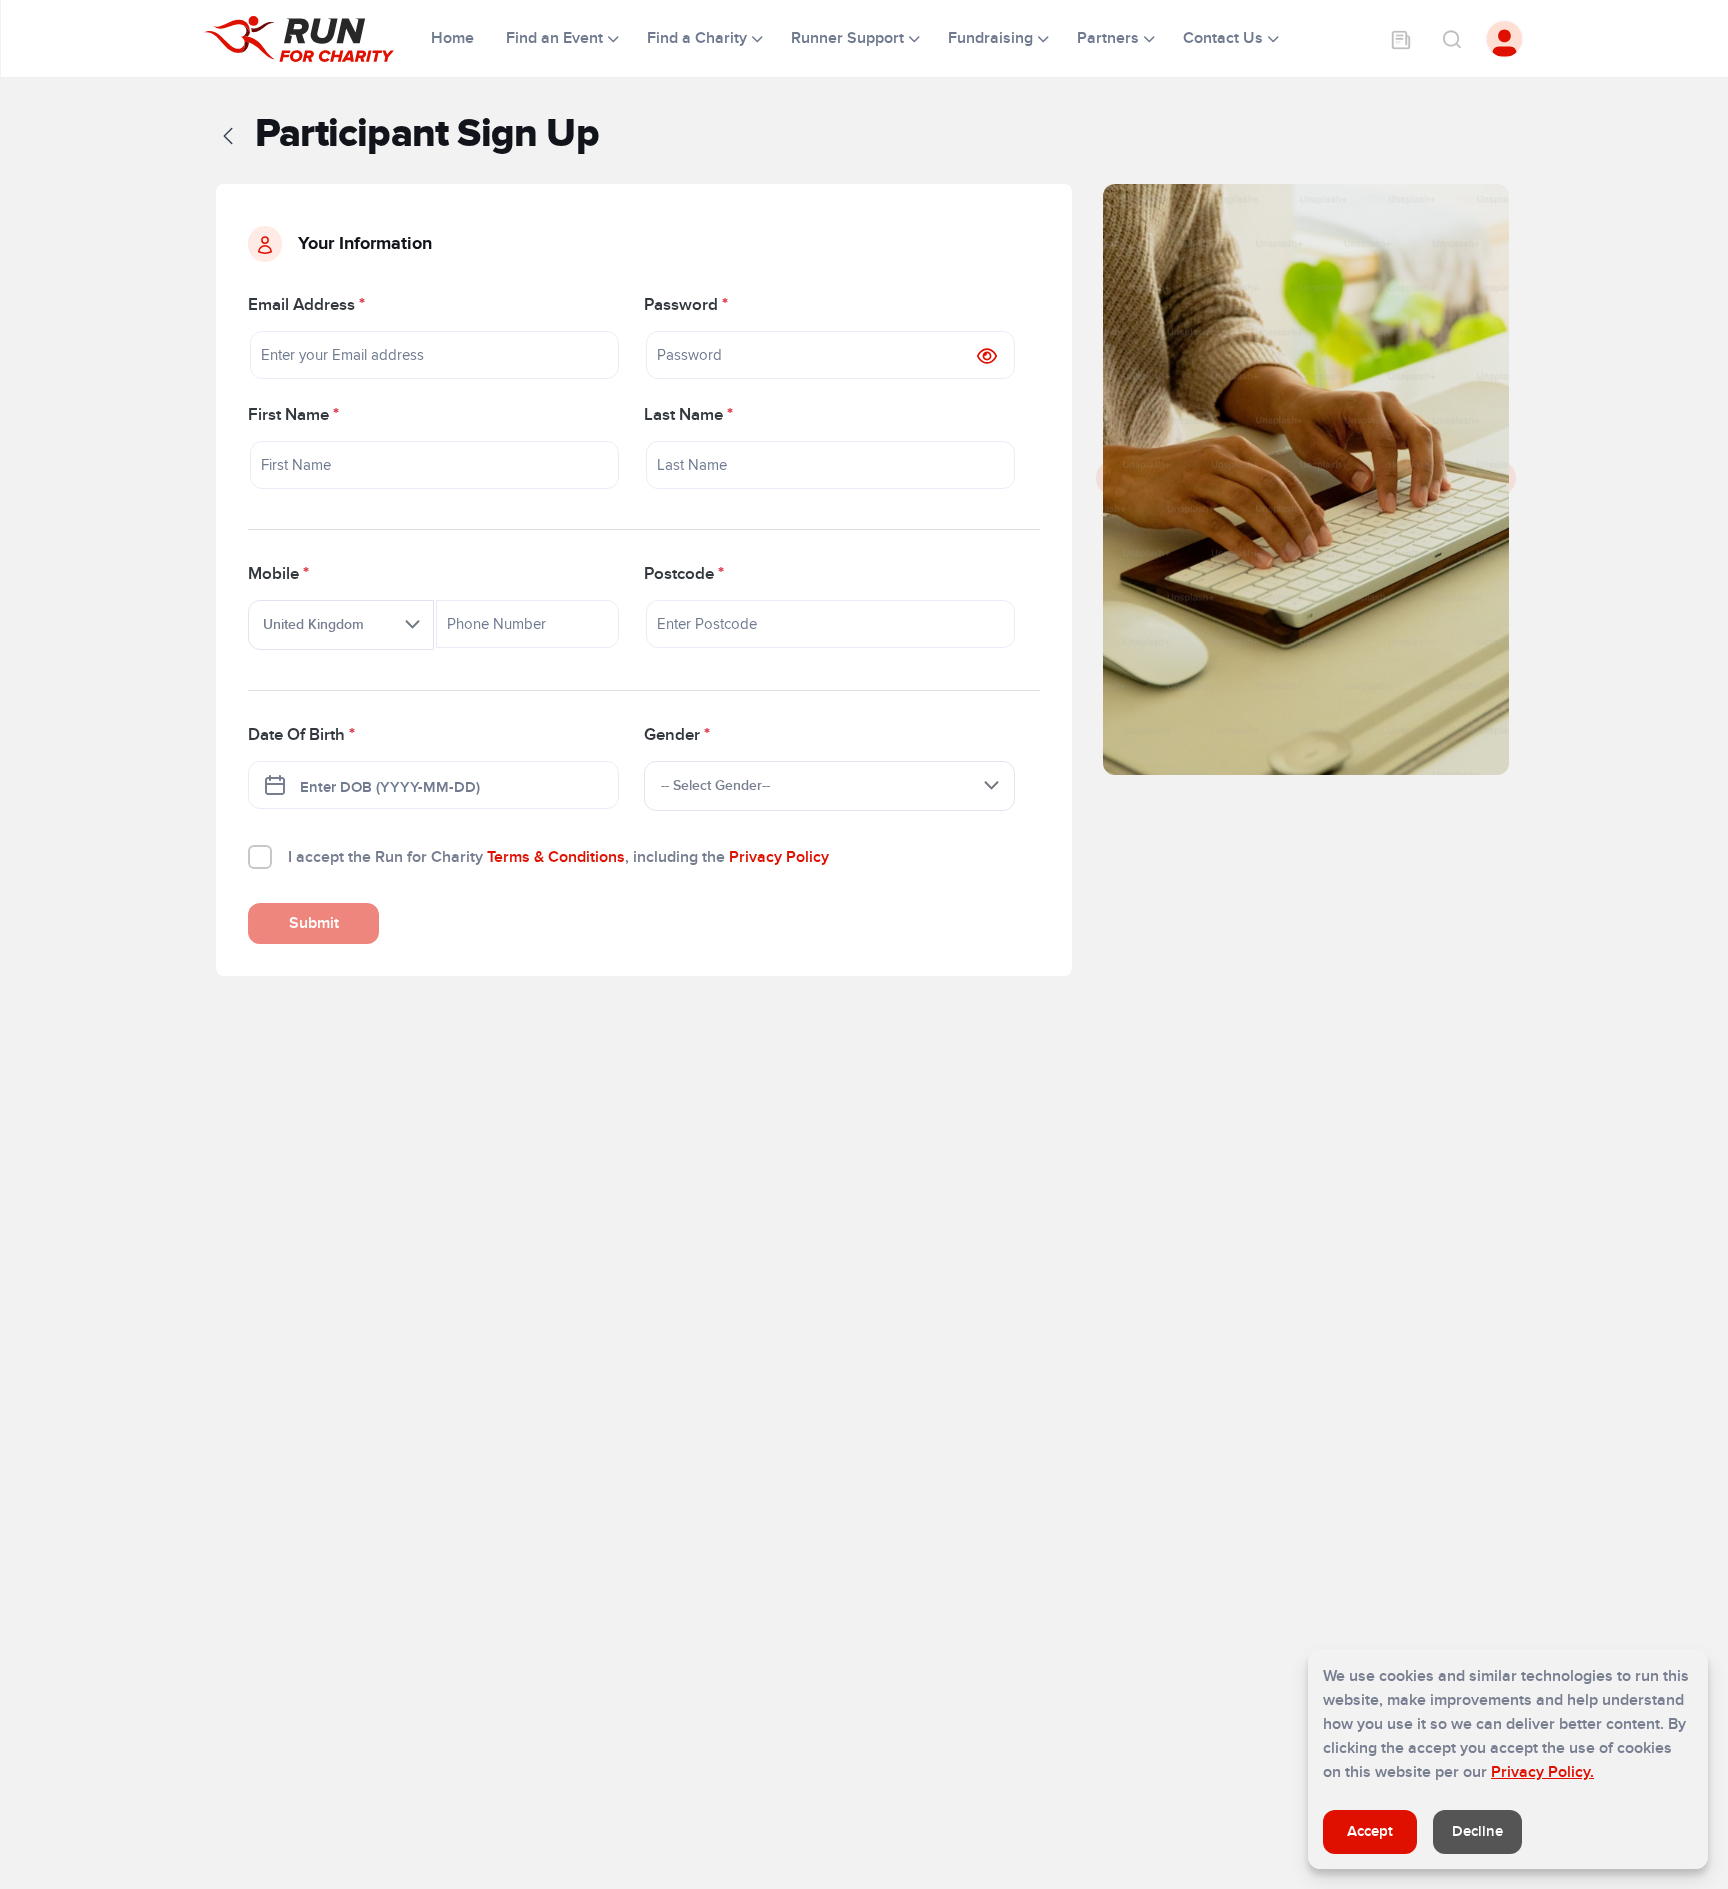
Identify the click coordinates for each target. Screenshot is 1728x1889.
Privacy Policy (779, 857)
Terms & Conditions (556, 857)
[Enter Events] (1401, 39)
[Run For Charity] (311, 39)
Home (454, 38)
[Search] (1451, 39)
